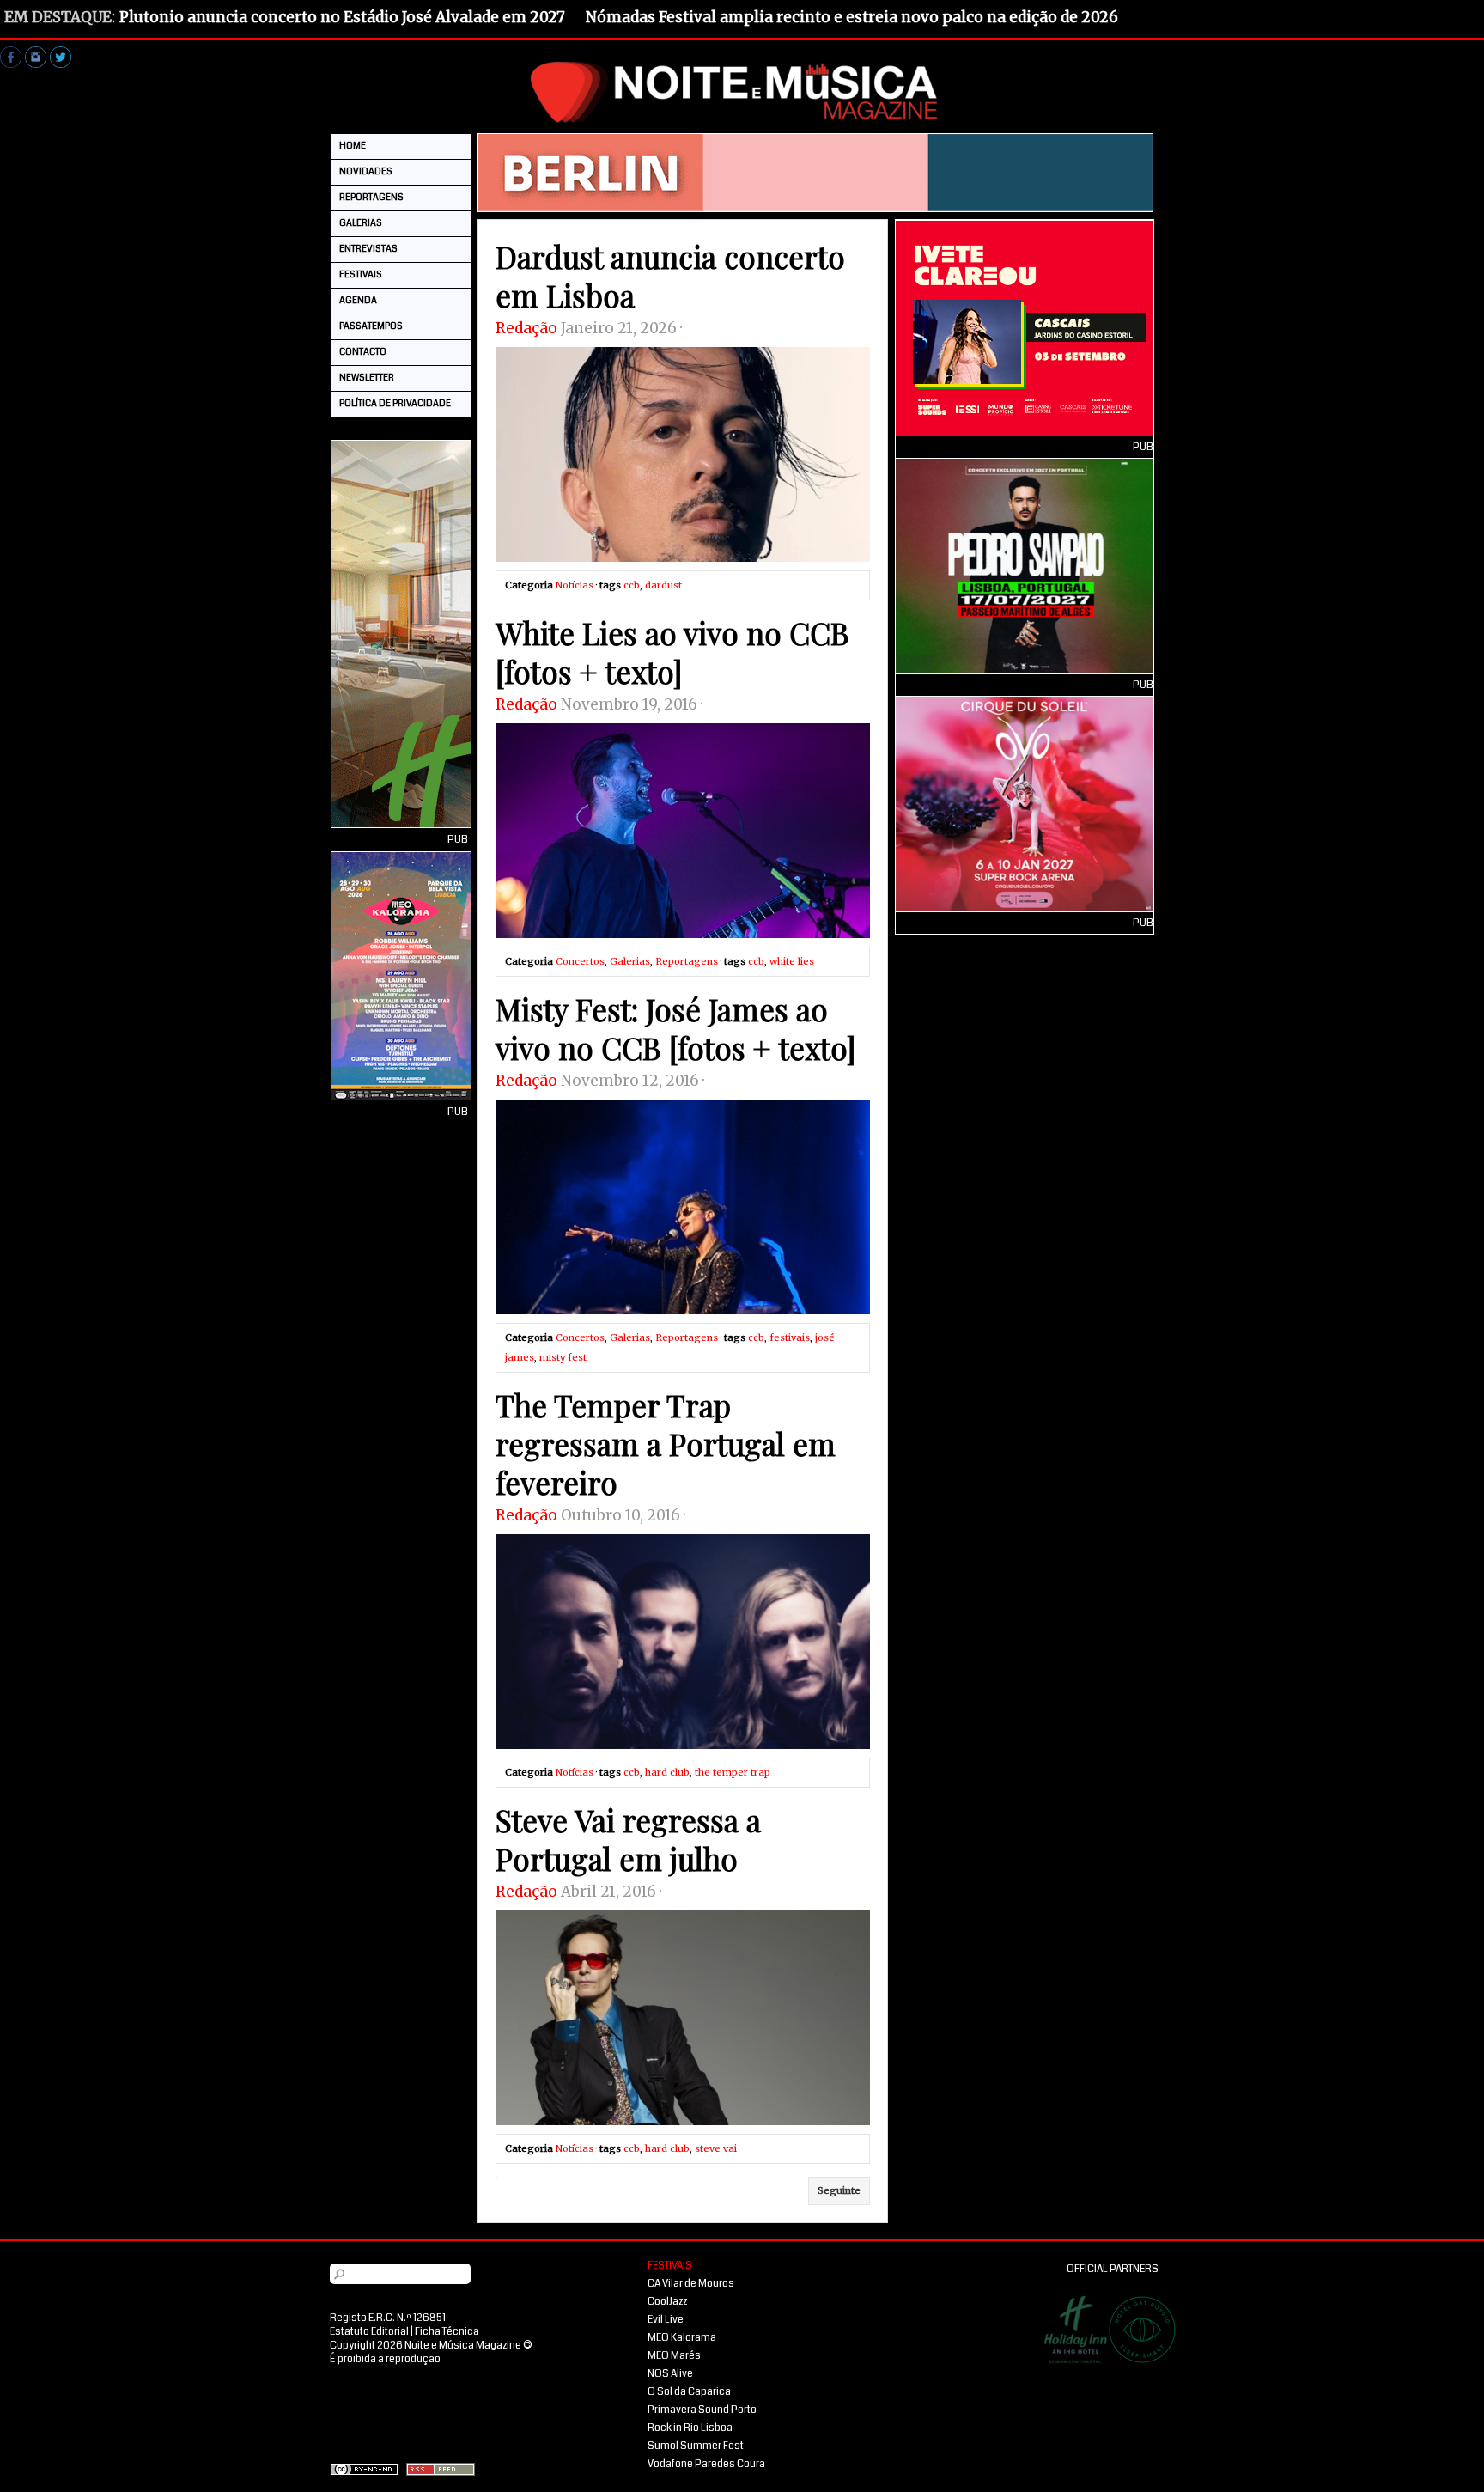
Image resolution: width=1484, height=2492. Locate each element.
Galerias (630, 961)
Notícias (575, 585)
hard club (667, 1772)
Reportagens (687, 961)
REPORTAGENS (371, 197)
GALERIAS (361, 223)
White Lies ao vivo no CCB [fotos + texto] (672, 652)
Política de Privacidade (395, 403)
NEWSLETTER (367, 378)
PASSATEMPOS (371, 326)
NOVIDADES (366, 171)
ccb (632, 585)
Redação (526, 328)
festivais (790, 1337)
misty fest (563, 1357)
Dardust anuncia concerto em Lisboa (670, 276)
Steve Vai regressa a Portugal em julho (628, 1839)
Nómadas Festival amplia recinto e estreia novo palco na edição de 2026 (852, 17)
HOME (353, 146)
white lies (792, 961)
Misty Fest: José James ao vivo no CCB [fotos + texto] (676, 1028)
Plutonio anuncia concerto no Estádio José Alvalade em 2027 (342, 17)
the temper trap (733, 1772)
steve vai (716, 2148)
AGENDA (358, 300)
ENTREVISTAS (368, 249)
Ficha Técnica (447, 2332)
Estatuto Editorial (369, 2332)
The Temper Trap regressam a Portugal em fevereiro (666, 1444)
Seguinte (839, 2190)
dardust (663, 585)
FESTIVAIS (361, 274)
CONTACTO (363, 352)
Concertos (580, 961)
